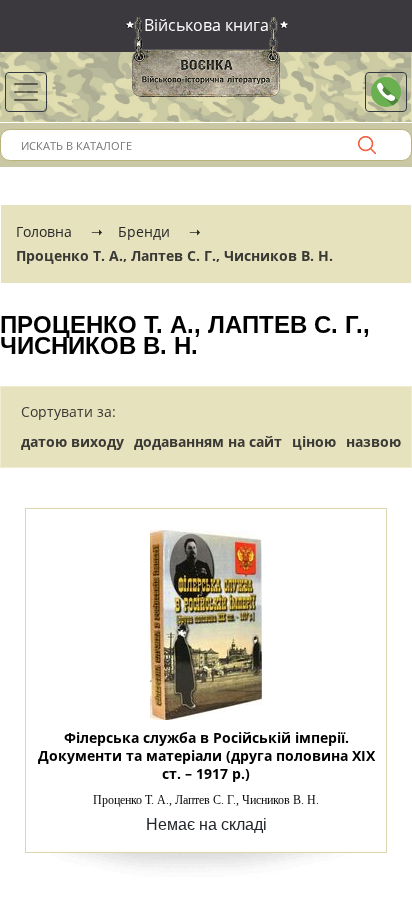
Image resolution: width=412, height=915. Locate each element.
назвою (373, 441)
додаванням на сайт (208, 441)
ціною (314, 441)
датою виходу (72, 441)
